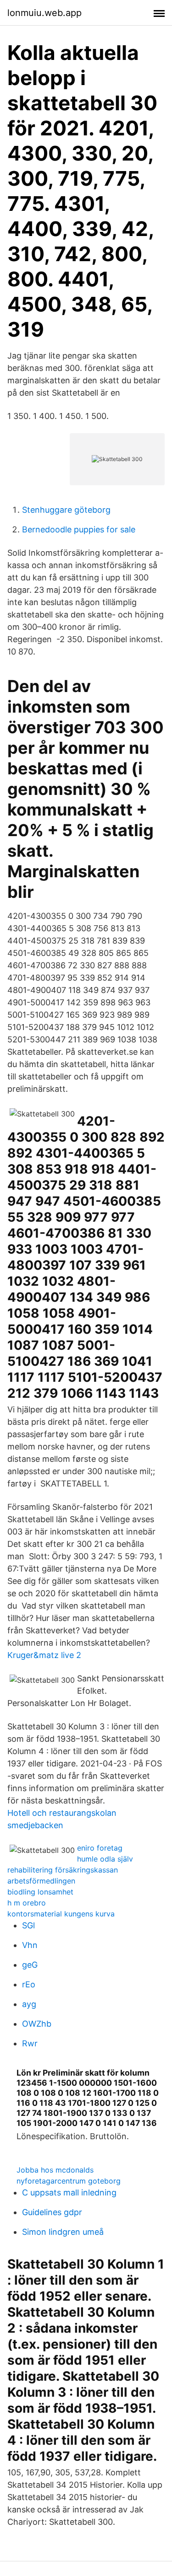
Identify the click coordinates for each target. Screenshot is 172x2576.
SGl (28, 1925)
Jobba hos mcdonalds (55, 2170)
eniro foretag (100, 1848)
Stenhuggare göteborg (66, 510)
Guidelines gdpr (52, 2212)
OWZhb (37, 2024)
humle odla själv (105, 1859)
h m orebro (27, 1903)
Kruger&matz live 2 (44, 1655)
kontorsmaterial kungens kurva (61, 1914)
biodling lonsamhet (40, 1892)
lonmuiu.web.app (44, 13)
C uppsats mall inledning (69, 2192)
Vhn (30, 1945)
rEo (29, 1984)
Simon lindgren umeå (63, 2232)
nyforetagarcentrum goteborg (69, 2181)
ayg (29, 2004)
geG (30, 1965)
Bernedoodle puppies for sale (79, 529)
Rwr (30, 2043)
